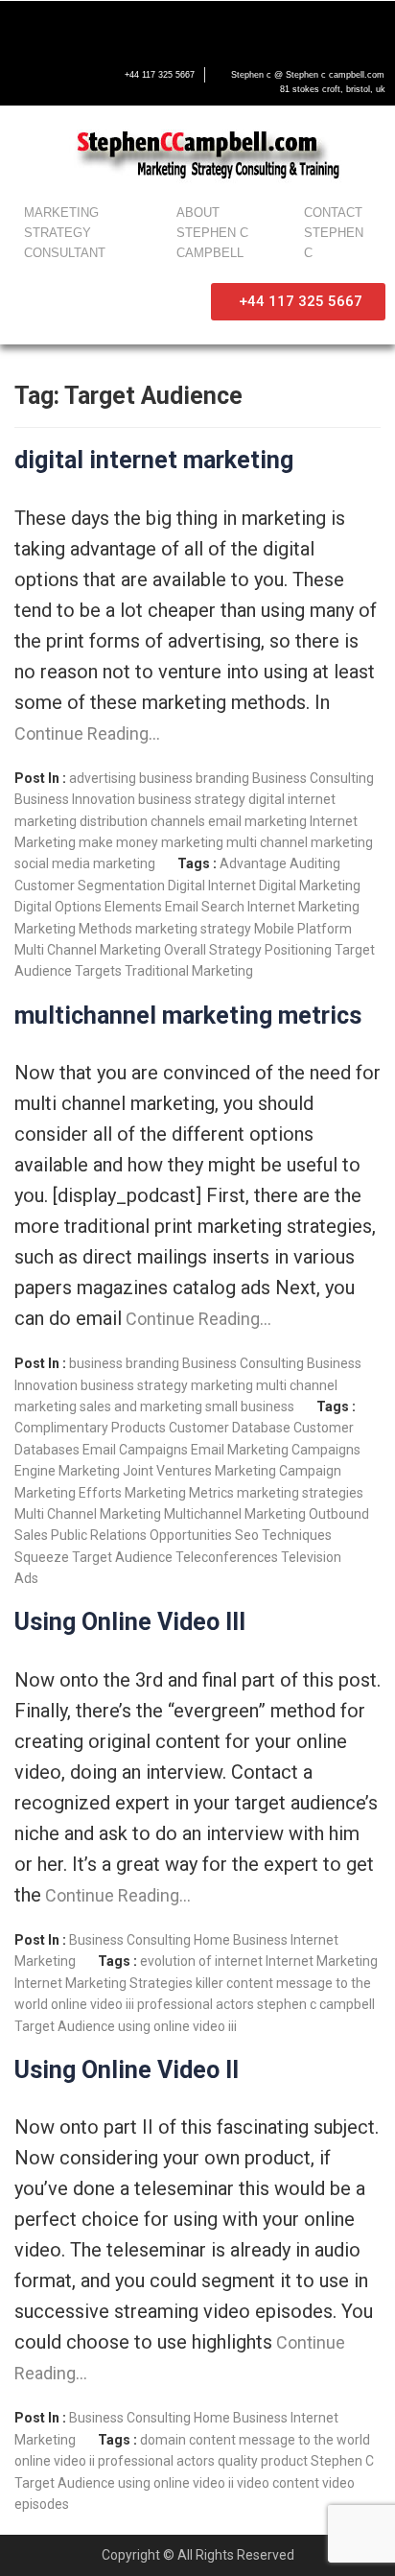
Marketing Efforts (68, 1493)
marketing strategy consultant (65, 233)
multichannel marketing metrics (188, 1016)
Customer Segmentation (90, 886)
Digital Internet (212, 886)
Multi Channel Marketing (88, 950)
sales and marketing (141, 1406)
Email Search (205, 907)
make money (118, 842)
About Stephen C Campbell (212, 233)
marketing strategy (193, 929)
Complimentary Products (90, 1428)
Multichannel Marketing (235, 1514)
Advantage (253, 863)
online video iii (93, 2004)
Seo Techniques (283, 1535)
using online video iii (177, 2026)
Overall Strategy (213, 950)
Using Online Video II (127, 2070)
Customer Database (230, 1428)
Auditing (315, 863)
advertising (103, 778)
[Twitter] (65, 26)
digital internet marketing (154, 460)
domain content (188, 2440)
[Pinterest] (186, 26)
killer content (234, 1983)
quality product (263, 2461)
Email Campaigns (135, 1450)
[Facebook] (25, 26)
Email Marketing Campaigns (276, 1450)
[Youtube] (105, 26)
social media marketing (85, 863)
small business (250, 1406)
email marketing (257, 821)
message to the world (304, 2440)
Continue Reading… (87, 733)
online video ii (55, 2461)
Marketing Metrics (179, 1493)
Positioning (298, 950)
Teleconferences (227, 1557)
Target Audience (122, 1557)
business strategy (192, 799)
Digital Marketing (310, 886)
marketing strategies (300, 1493)
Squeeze (42, 1557)
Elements (133, 907)
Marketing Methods (73, 929)
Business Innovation (75, 799)
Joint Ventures (167, 1471)
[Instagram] (146, 26)
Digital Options (58, 907)
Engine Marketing (67, 1471)
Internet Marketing (303, 907)
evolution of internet (201, 1961)
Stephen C (342, 2461)
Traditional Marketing (189, 971)
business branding (194, 778)
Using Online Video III (130, 1622)
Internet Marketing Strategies (104, 1983)
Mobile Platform (303, 929)
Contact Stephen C (334, 233)
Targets (98, 971)
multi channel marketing (300, 842)
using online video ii (176, 2483)
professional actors (196, 2004)
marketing (192, 842)
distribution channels (142, 821)
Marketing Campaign (278, 1471)
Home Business (241, 1940)
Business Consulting (313, 778)
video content (278, 2483)
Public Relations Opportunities (141, 1535)
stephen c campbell (316, 2004)
